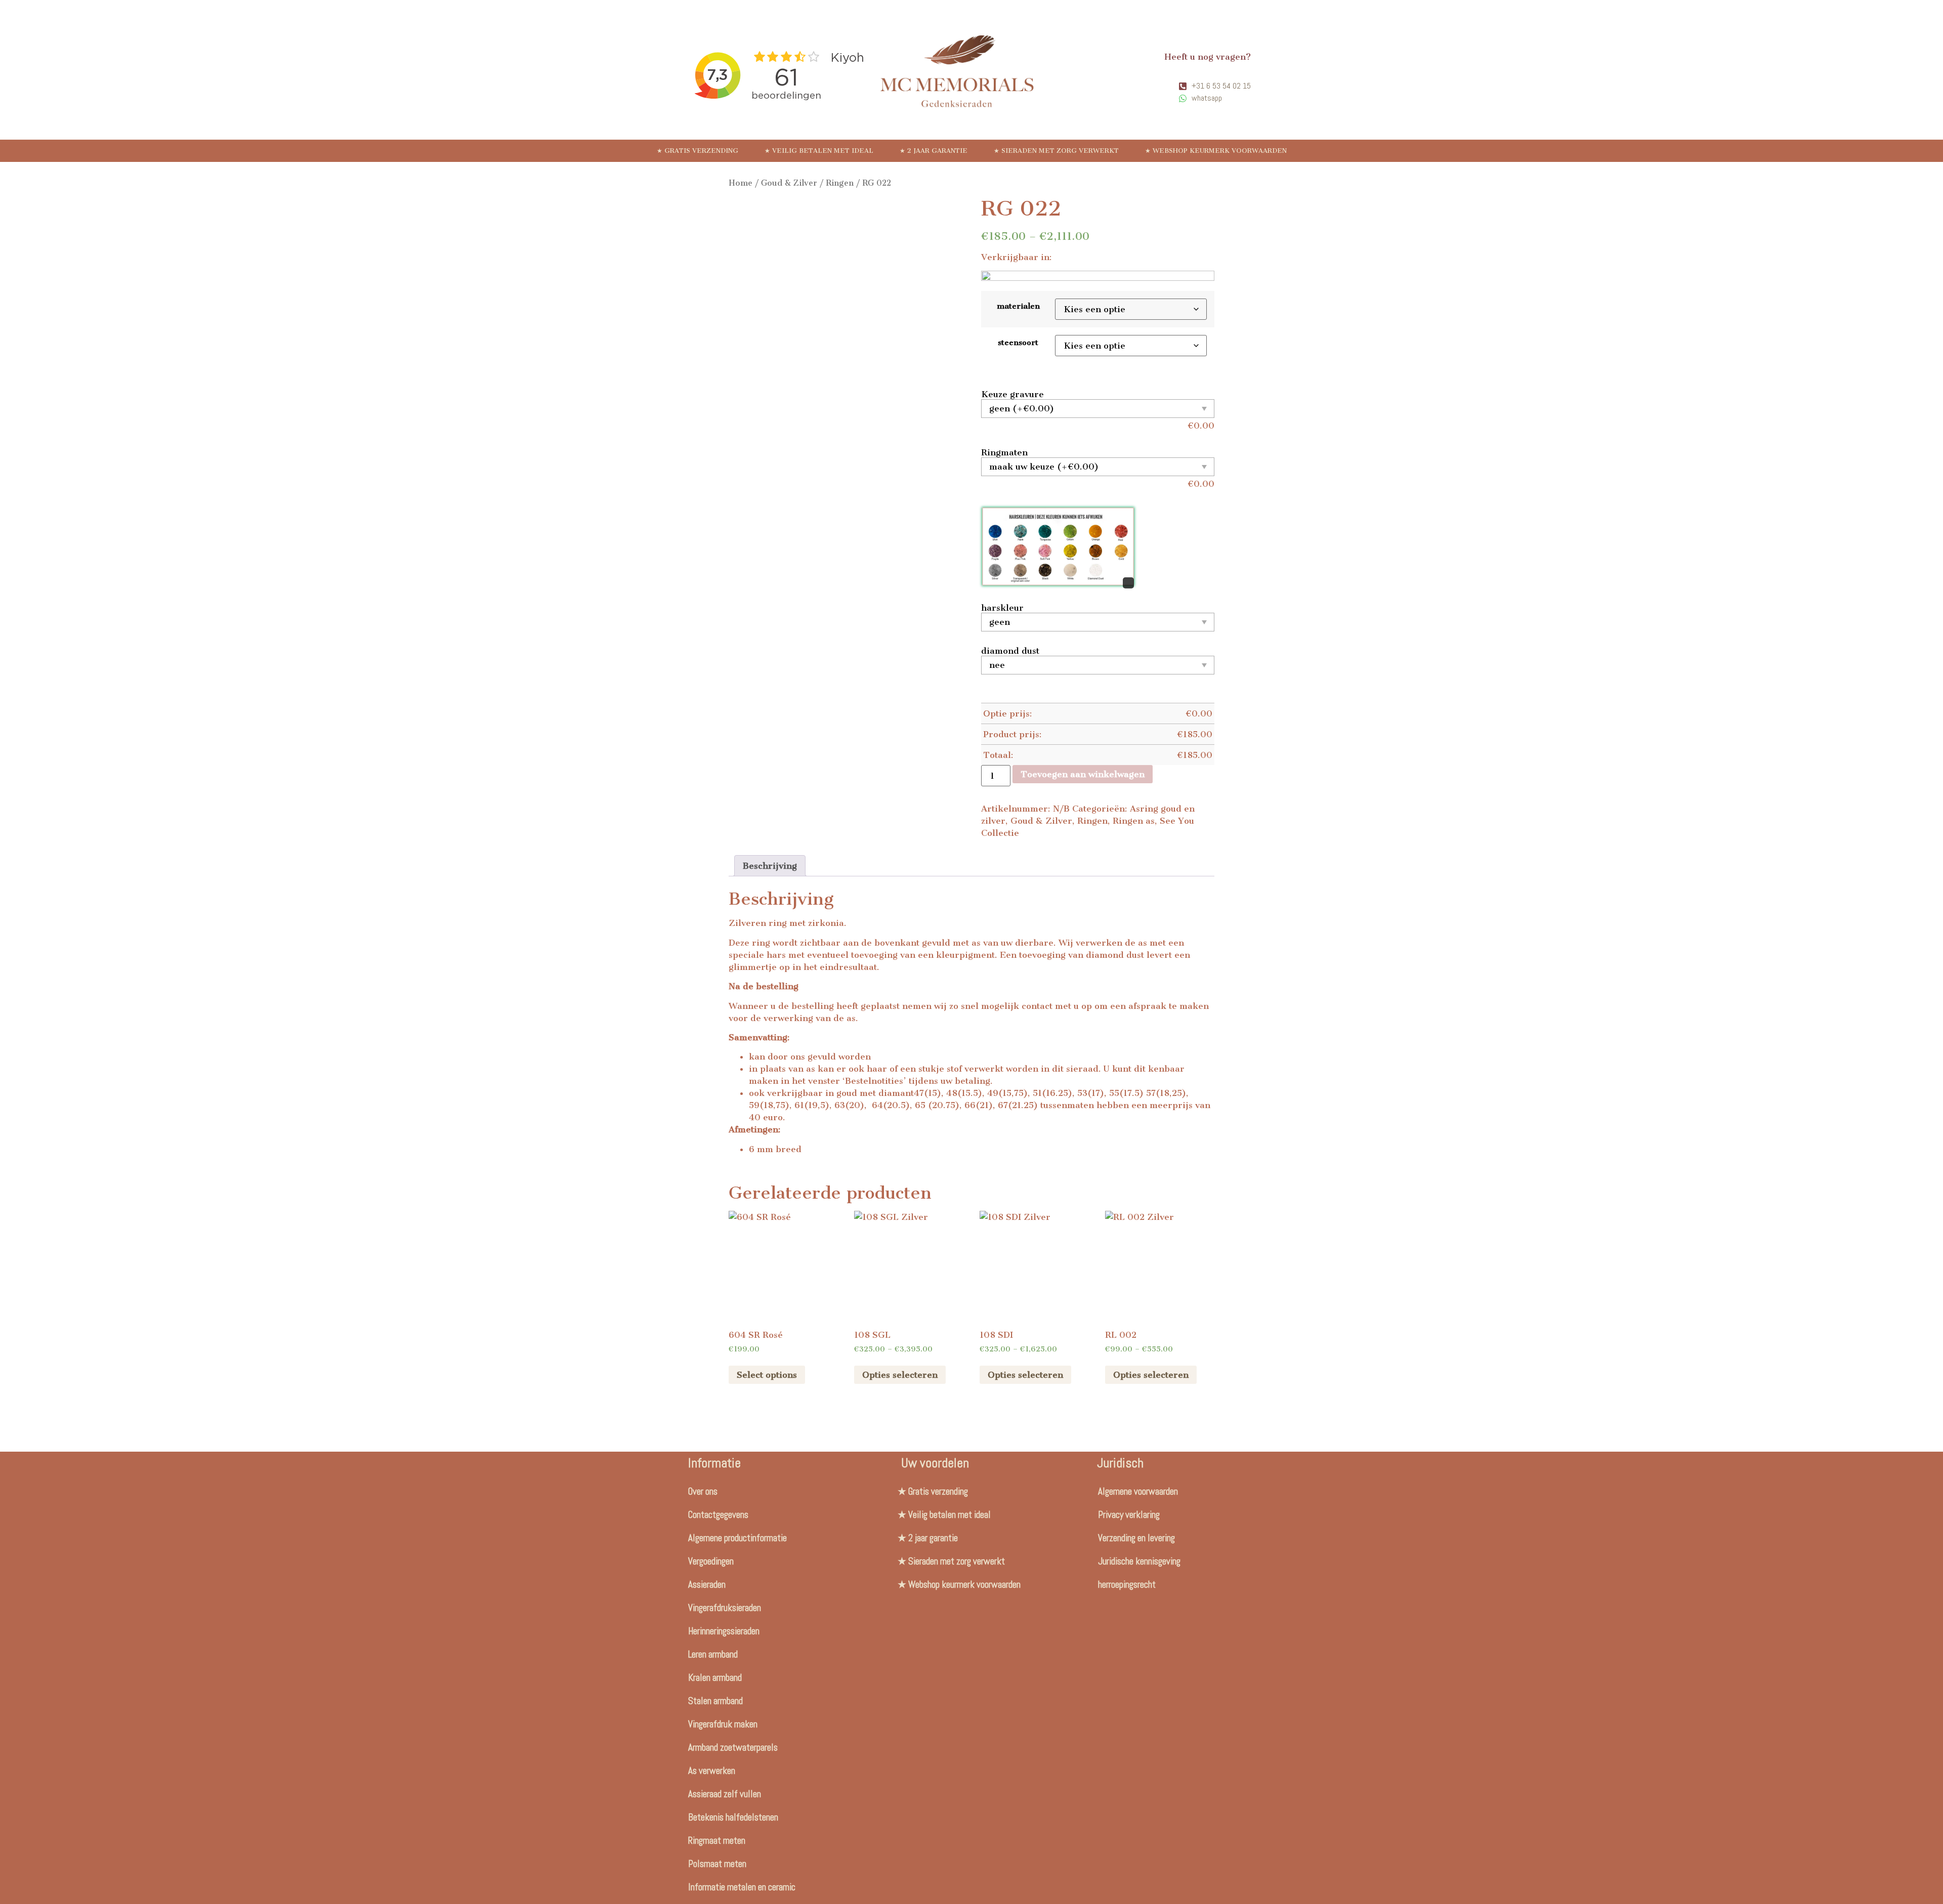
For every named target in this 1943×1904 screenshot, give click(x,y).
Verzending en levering (1136, 1538)
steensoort (1018, 343)
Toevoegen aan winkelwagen (1083, 774)
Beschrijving (770, 866)
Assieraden (707, 1584)
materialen (1018, 306)
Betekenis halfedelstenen (733, 1817)
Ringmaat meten (717, 1840)
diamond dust (1010, 651)
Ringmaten (1004, 452)
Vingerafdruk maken (723, 1724)
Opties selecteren (900, 1375)
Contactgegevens (718, 1515)
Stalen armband (715, 1701)
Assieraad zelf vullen (725, 1794)
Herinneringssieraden (724, 1631)
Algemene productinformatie (737, 1538)
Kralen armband (715, 1678)
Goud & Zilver (789, 183)
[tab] (770, 866)
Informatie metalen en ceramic (742, 1887)
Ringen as (1134, 821)
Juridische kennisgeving (1139, 1561)
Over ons (703, 1491)
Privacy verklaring (1129, 1515)
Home (741, 183)
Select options (767, 1375)
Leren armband (713, 1654)
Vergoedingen (711, 1561)
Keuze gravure (1012, 394)
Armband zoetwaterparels (733, 1747)
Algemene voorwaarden (1138, 1491)
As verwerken (712, 1771)
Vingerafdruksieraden (725, 1608)
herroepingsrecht (1127, 1584)
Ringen (840, 183)
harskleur (1002, 608)
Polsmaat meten (717, 1864)
